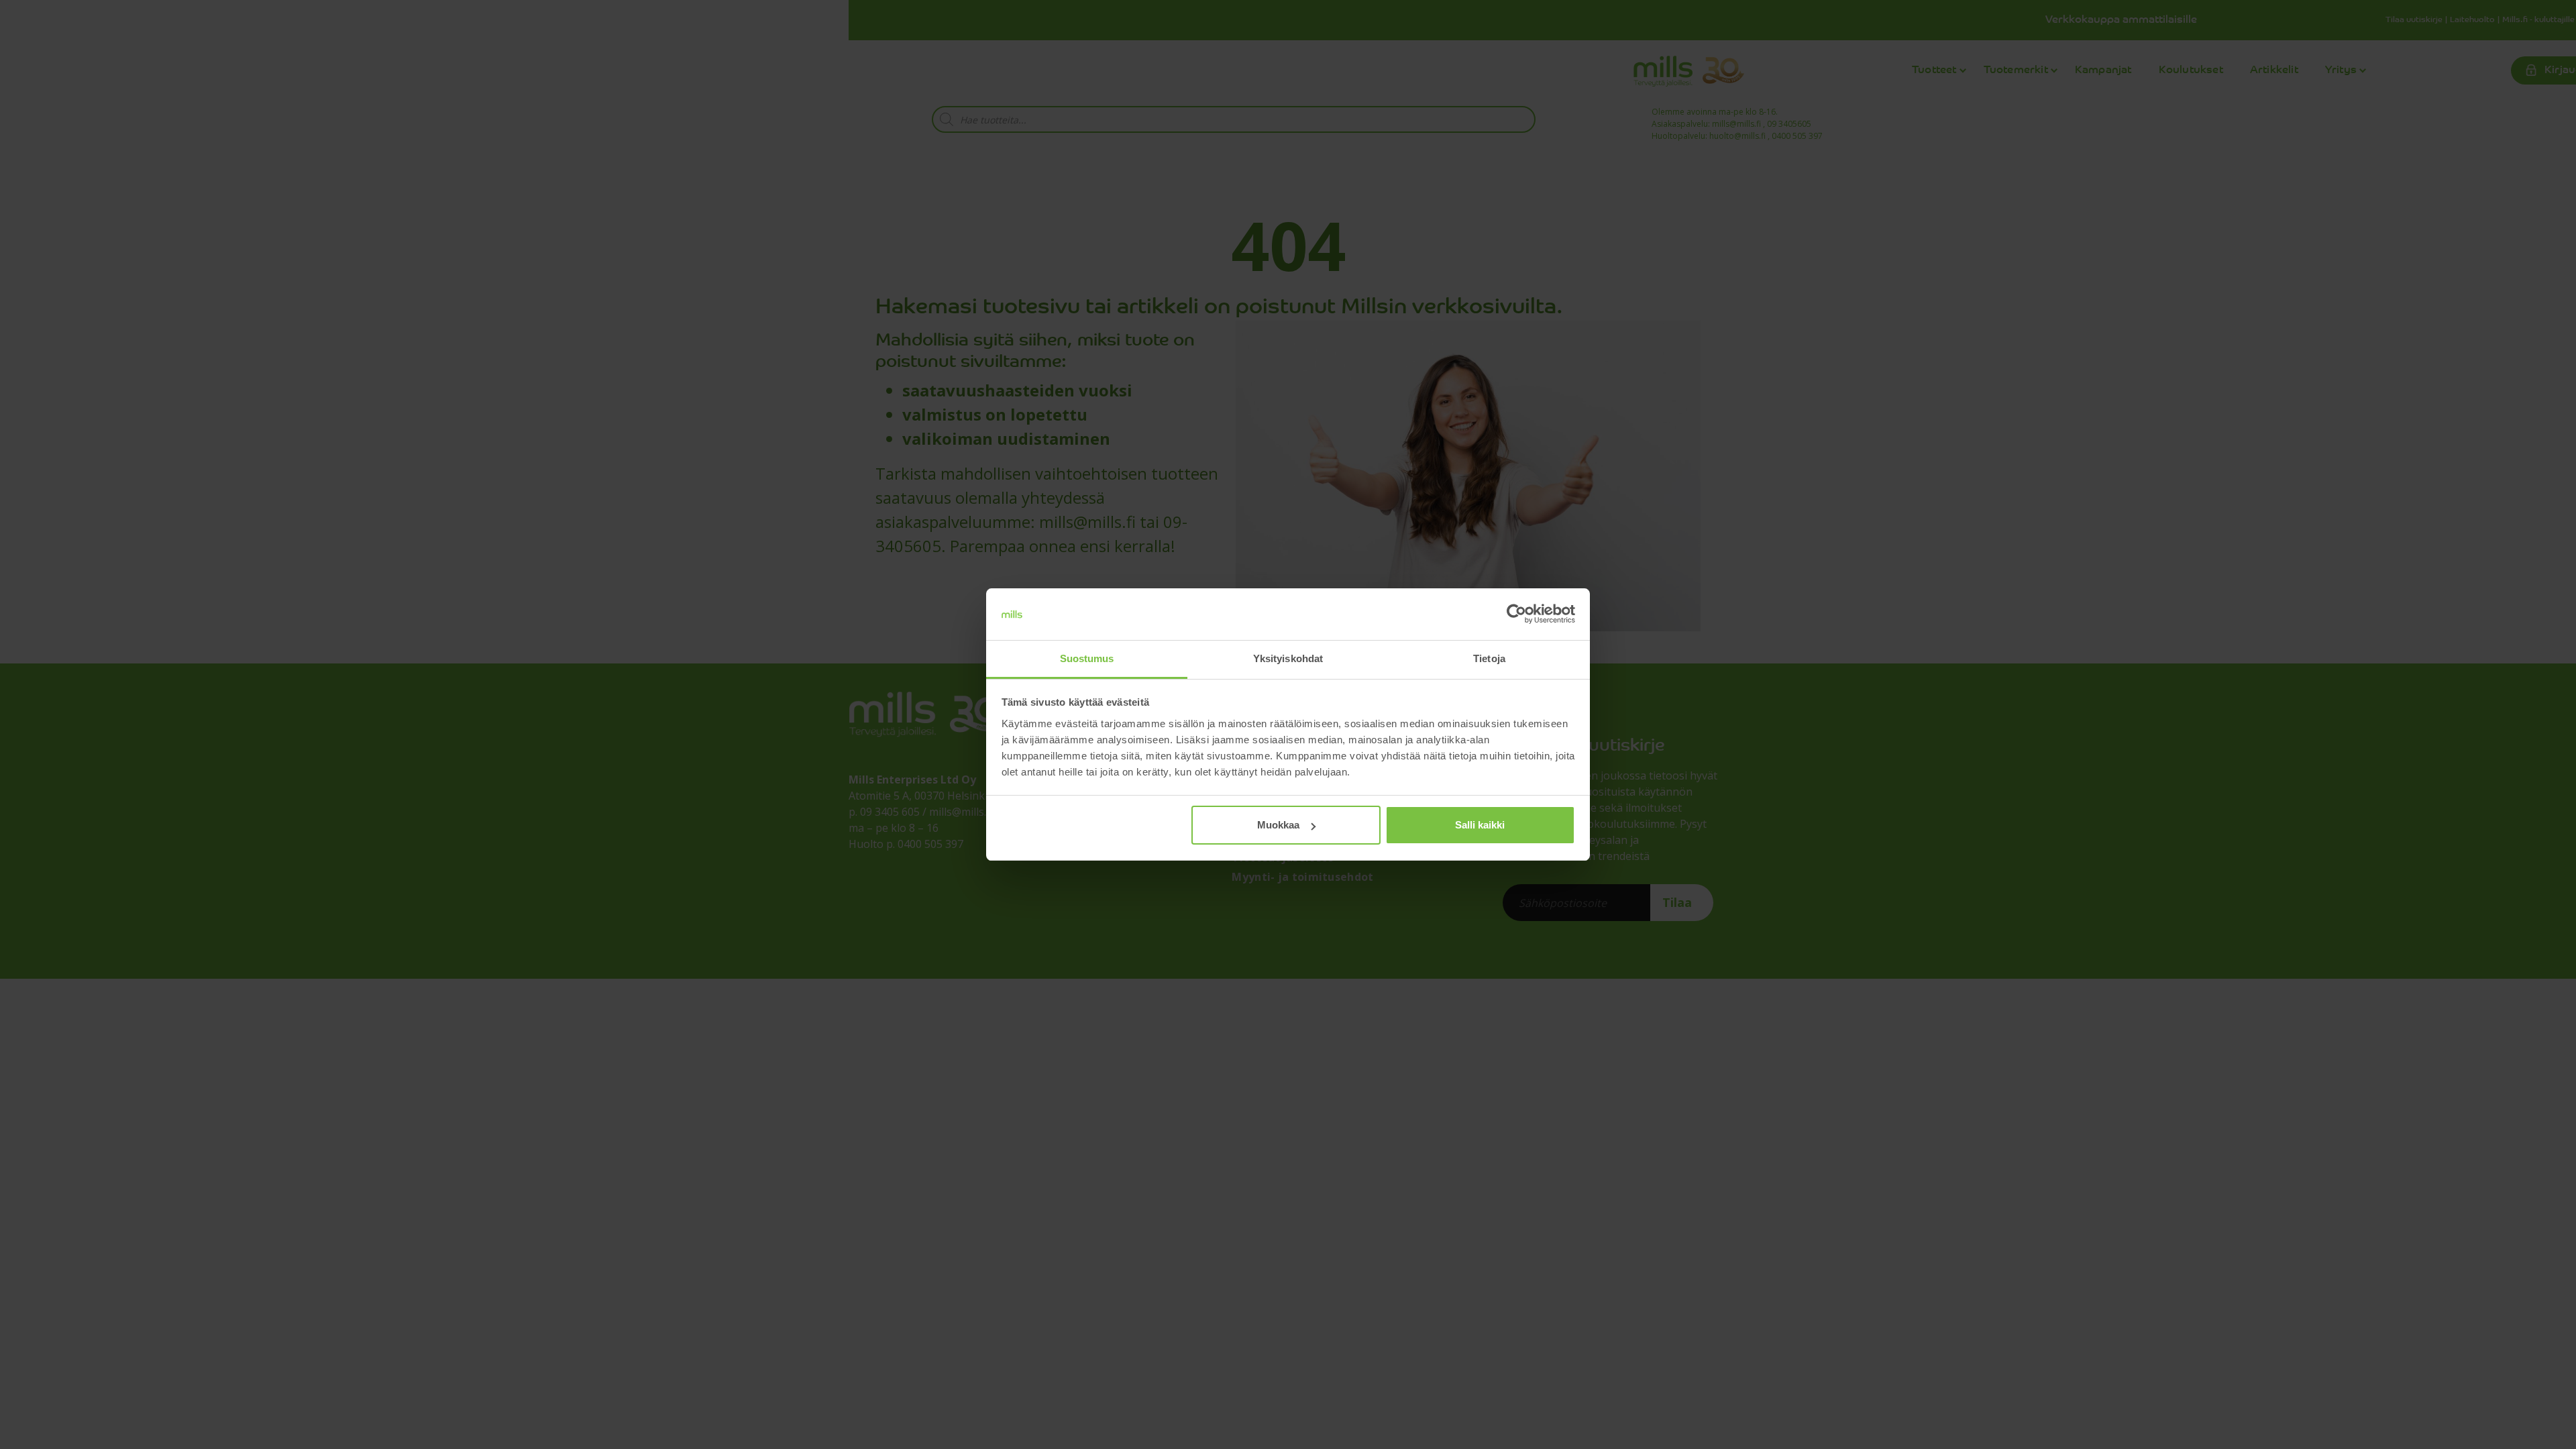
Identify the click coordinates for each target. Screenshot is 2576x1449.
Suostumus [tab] (1087, 658)
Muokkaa (1278, 825)
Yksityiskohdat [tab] (1288, 658)
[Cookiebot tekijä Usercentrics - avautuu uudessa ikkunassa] (1516, 614)
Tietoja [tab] (1489, 658)
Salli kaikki (1480, 825)
